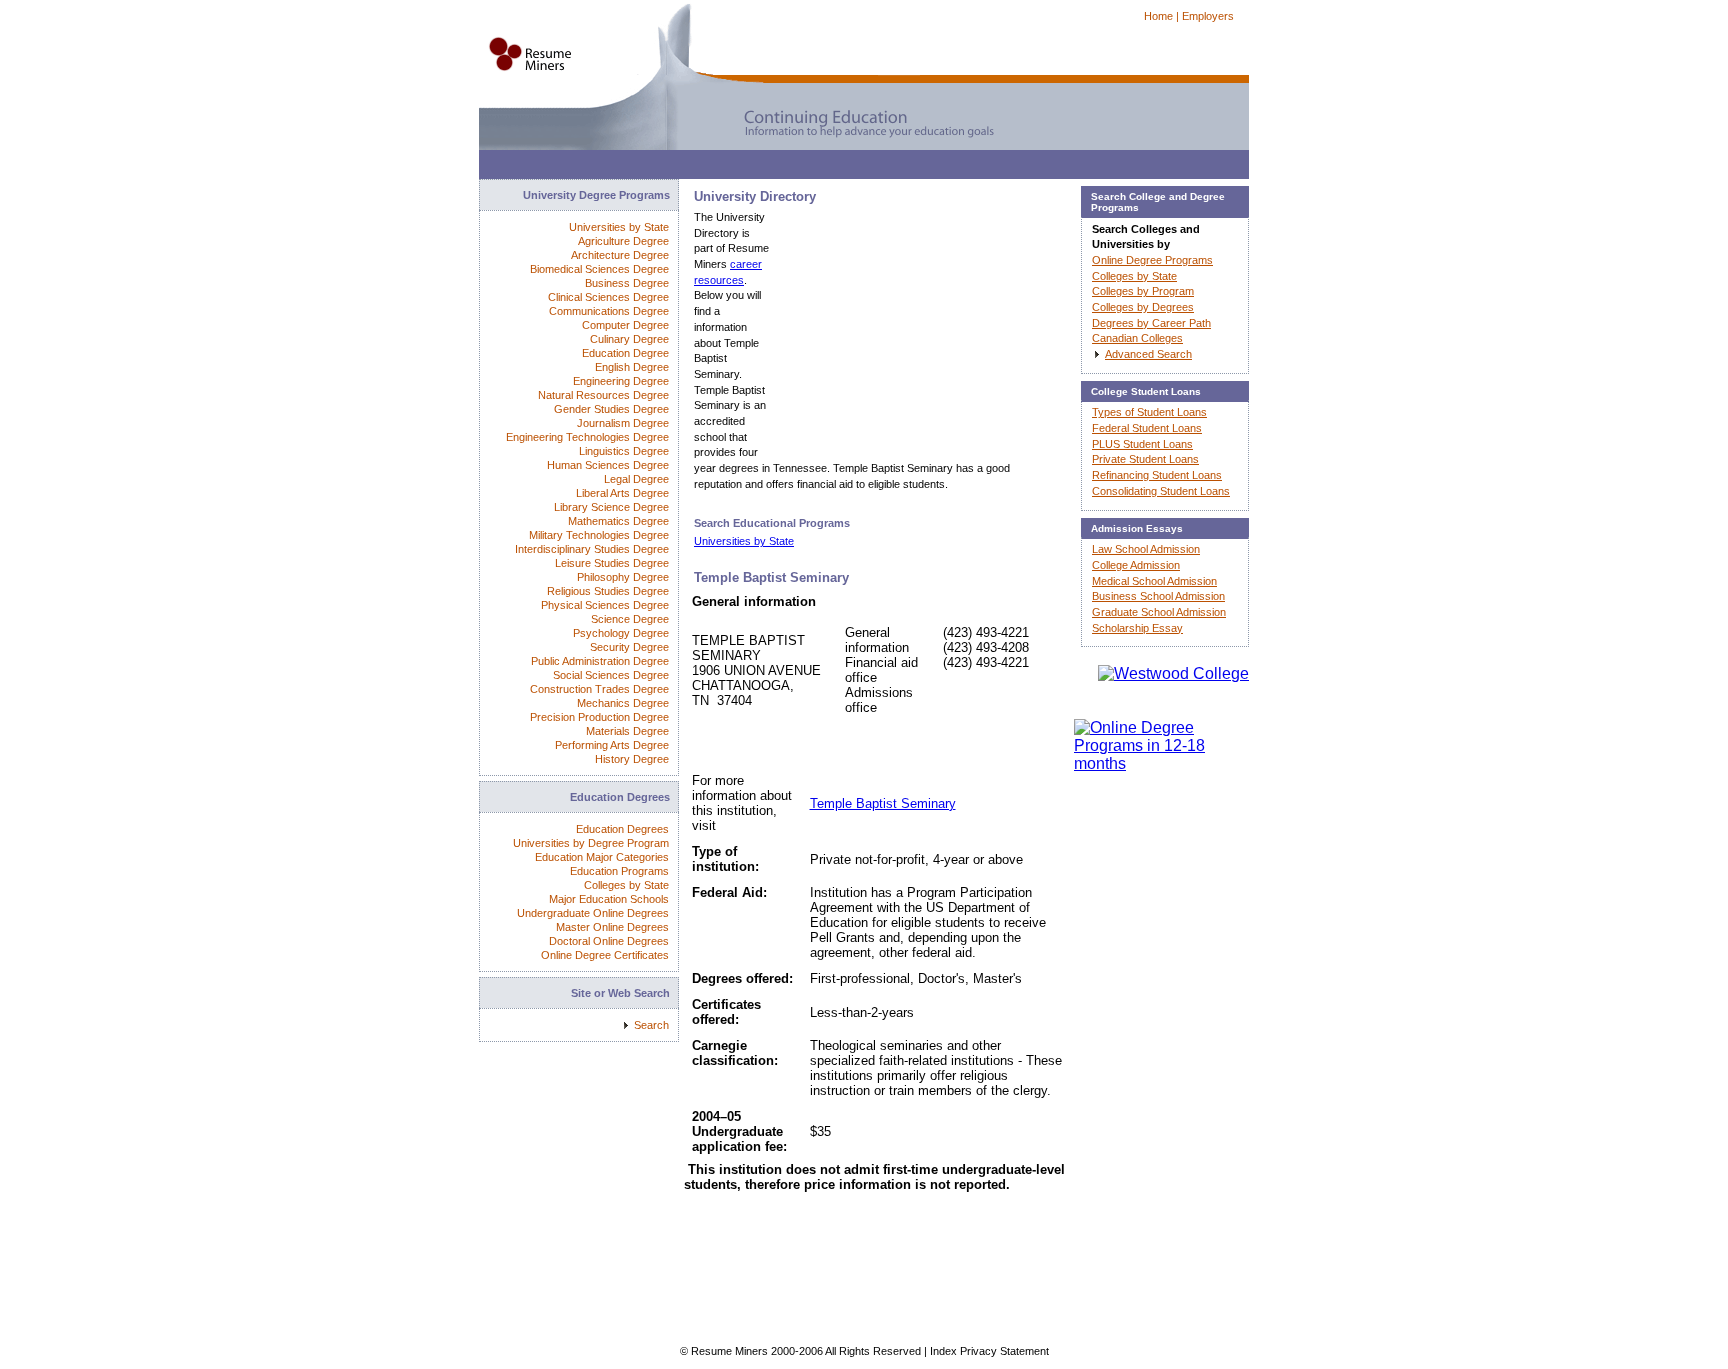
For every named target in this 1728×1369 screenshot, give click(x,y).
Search (651, 1025)
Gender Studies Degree (611, 409)
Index (943, 1351)
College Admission (1136, 565)
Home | (1161, 16)
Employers (1208, 16)
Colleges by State (626, 885)
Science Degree (630, 619)
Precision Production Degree (599, 717)
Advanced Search (1148, 354)
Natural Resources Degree (603, 395)
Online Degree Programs (1152, 260)
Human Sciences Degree (608, 465)
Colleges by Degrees (1143, 307)
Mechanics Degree (623, 703)
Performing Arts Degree (612, 745)
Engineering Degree (621, 381)
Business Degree (627, 283)
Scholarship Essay (1137, 628)
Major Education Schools (609, 899)
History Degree (632, 759)
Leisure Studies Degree (612, 563)
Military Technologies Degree (599, 535)
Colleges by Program (1143, 291)
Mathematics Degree (618, 521)
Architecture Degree (620, 255)
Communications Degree (609, 311)
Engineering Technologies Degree (587, 437)
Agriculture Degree (623, 241)
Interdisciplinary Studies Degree (592, 549)
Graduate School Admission (1159, 612)
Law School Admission (1146, 549)
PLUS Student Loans (1142, 444)
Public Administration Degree (600, 661)
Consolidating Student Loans (1161, 491)
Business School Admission (1158, 596)
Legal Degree (636, 479)
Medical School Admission (1154, 581)
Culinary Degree (629, 339)
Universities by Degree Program (591, 843)
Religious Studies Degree (608, 591)
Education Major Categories (602, 857)
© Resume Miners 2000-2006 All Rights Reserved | (805, 1351)
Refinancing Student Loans (1157, 475)
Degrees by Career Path (1151, 323)
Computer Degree (625, 325)
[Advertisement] (843, 169)
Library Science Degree (611, 507)
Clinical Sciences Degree (608, 297)
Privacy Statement (1004, 1351)
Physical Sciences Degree (605, 605)
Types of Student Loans (1149, 412)
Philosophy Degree (623, 577)
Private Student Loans (1145, 459)
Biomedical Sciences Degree (599, 269)
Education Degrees (622, 829)
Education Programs (619, 871)
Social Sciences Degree (611, 675)
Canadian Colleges (1137, 338)
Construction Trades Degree (599, 689)
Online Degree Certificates (605, 955)
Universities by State (744, 541)
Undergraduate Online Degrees (593, 913)
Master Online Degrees (612, 927)
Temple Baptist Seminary (883, 803)
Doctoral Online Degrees (609, 941)
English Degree (632, 367)
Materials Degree (627, 731)
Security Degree (629, 647)
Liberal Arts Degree (622, 493)
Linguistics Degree (624, 451)
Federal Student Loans (1147, 428)
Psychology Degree (621, 633)
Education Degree (625, 353)
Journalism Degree (623, 423)
